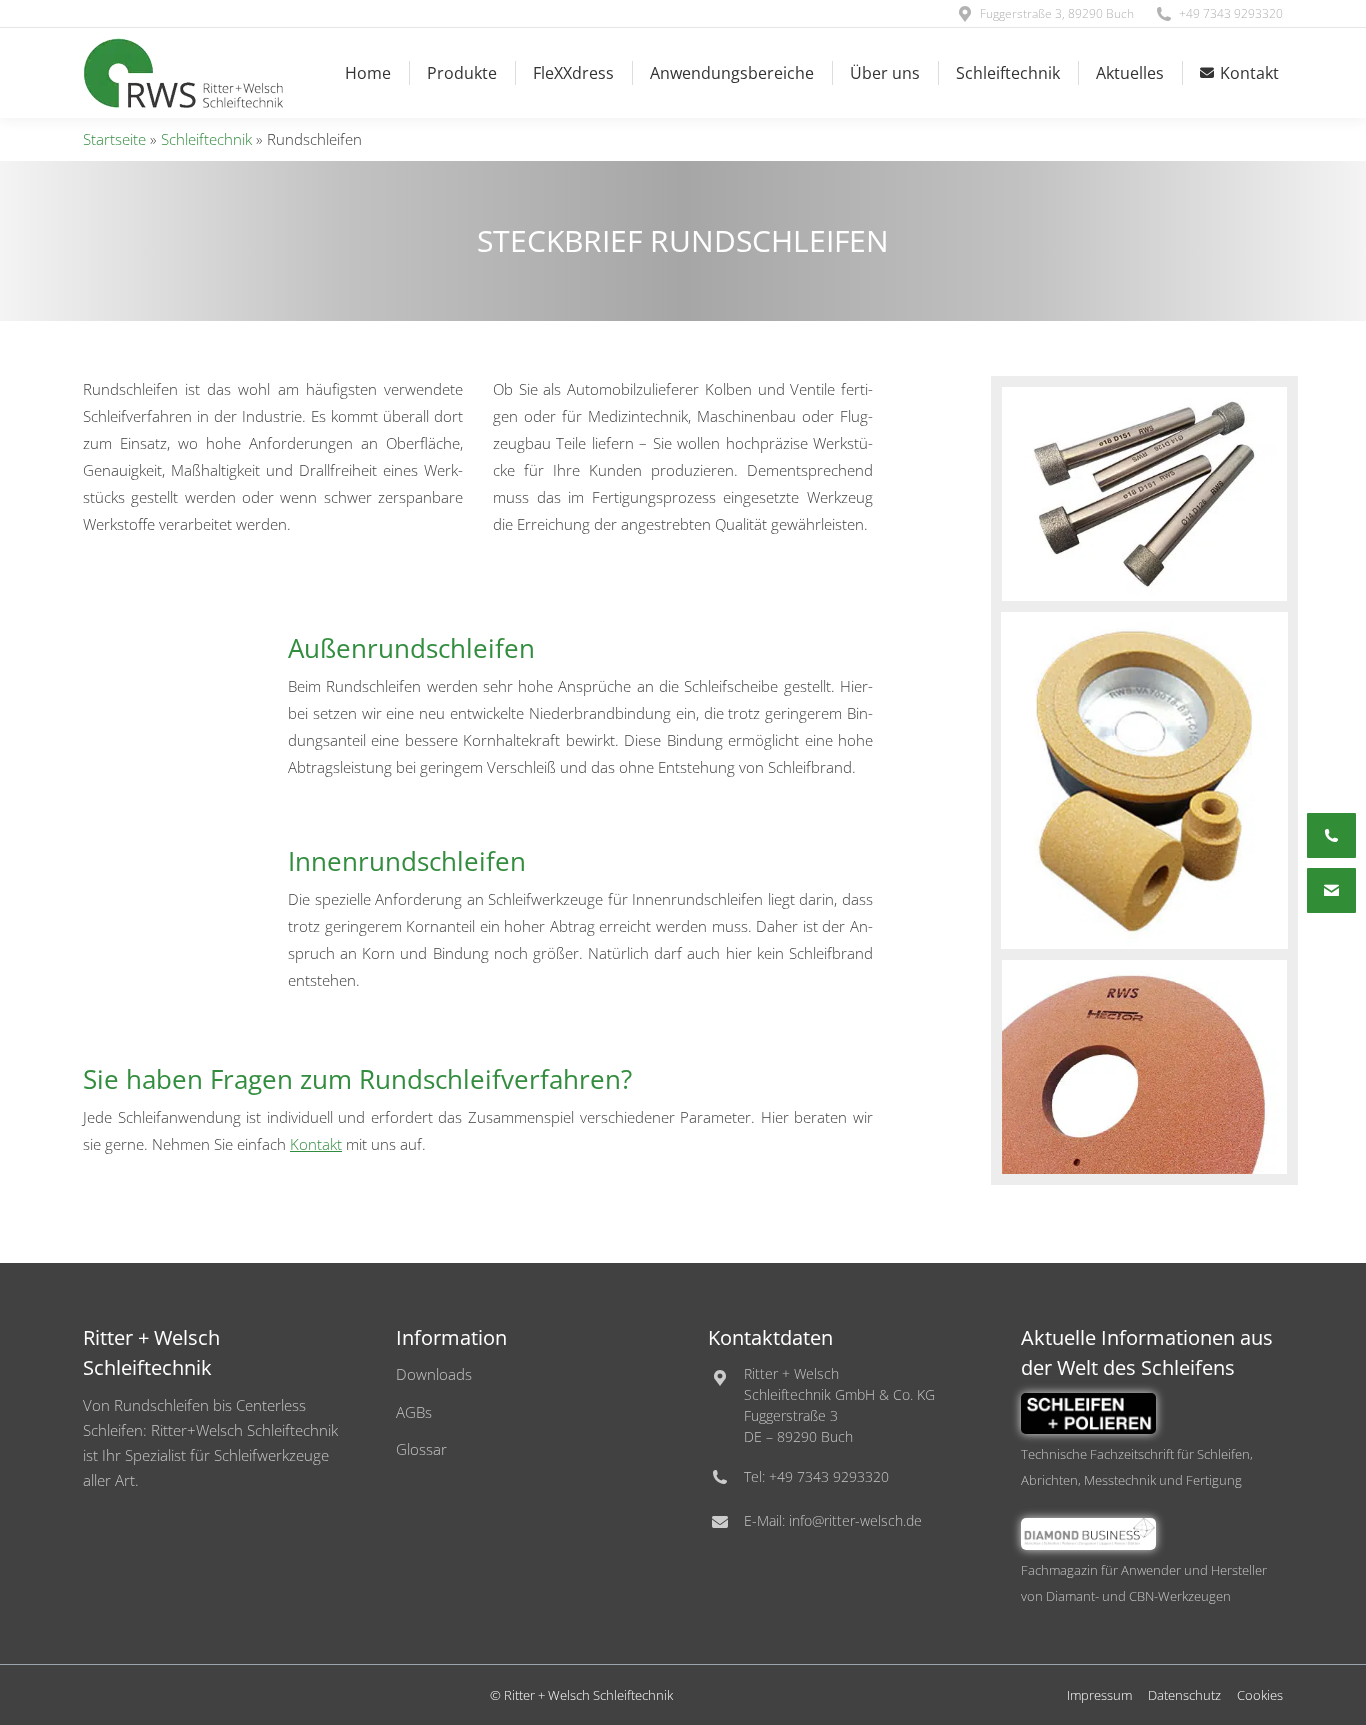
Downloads (434, 1374)
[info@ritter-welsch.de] (1331, 890)
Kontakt (316, 1144)
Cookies (1260, 1695)
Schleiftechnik (206, 139)
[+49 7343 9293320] (1331, 835)
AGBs (414, 1412)
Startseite (114, 139)
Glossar (421, 1449)
